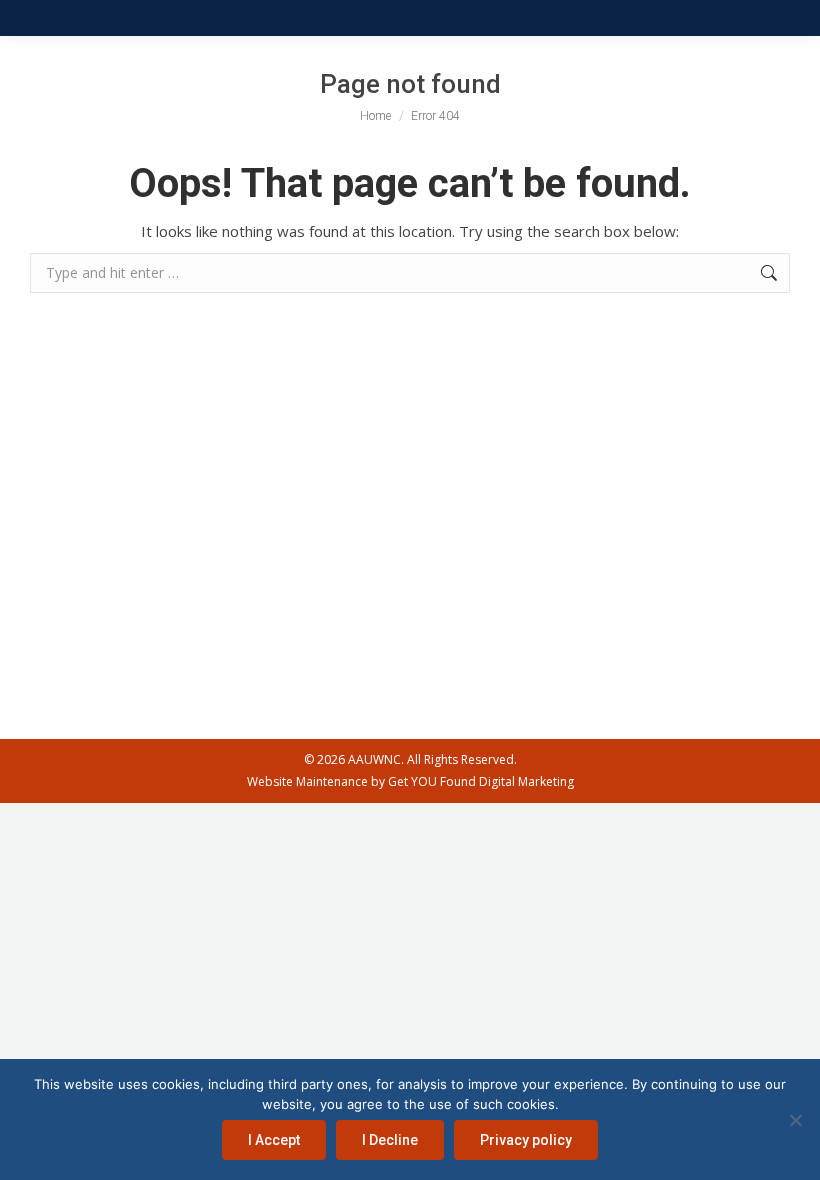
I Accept (274, 1140)
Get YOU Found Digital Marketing (481, 781)
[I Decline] (795, 1120)
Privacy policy (526, 1140)
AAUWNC (374, 759)
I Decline (390, 1140)
